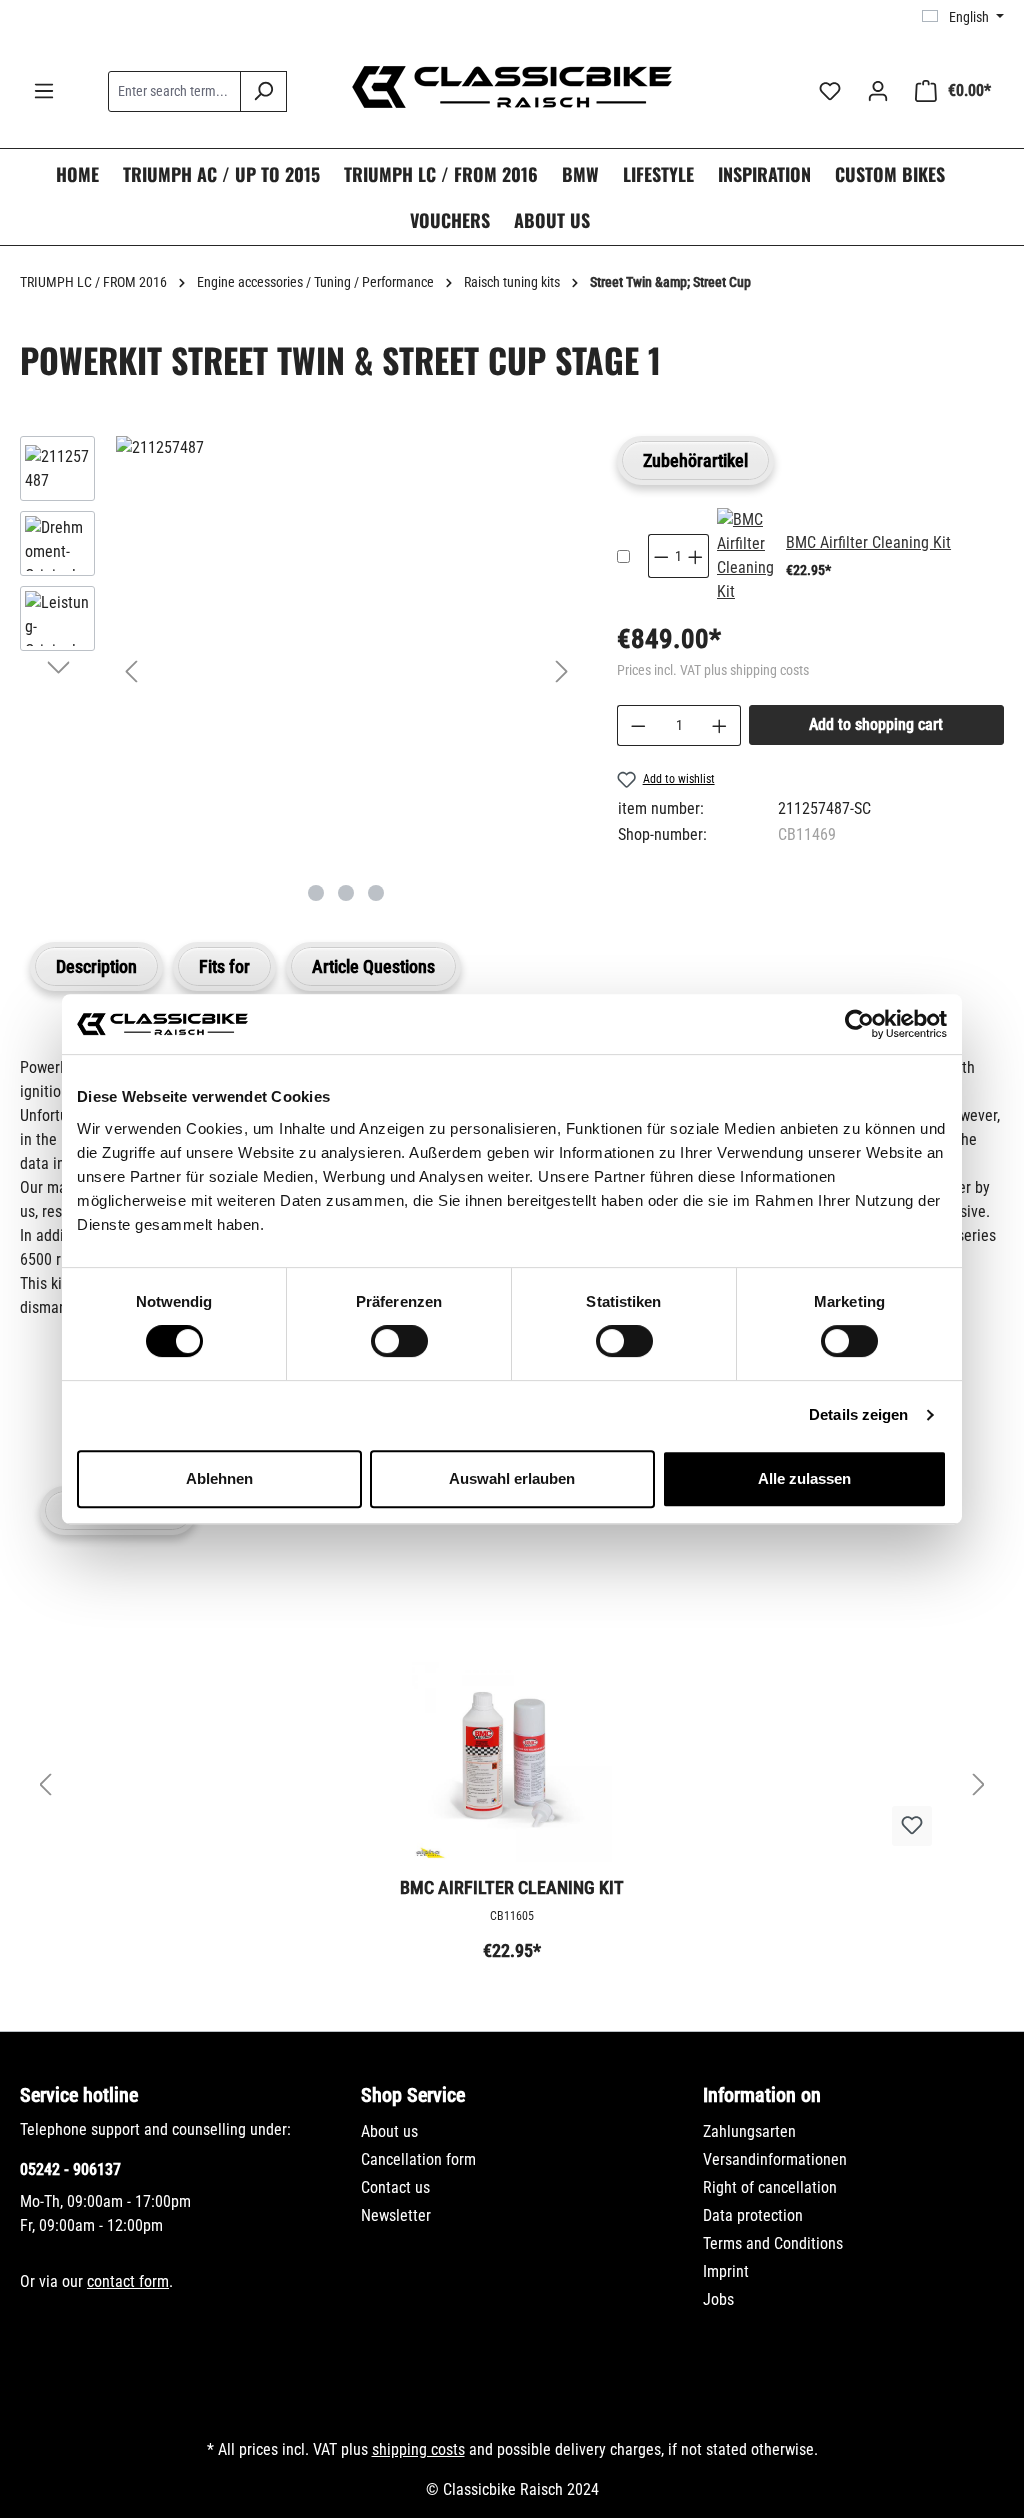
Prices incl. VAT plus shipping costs (713, 670)
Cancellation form (418, 2159)
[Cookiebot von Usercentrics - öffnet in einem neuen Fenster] (859, 1024)
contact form (128, 2281)
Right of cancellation (770, 2187)
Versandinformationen (775, 2159)
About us (389, 2131)
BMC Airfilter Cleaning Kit (868, 542)
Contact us (395, 2187)
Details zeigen (858, 1414)
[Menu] (44, 91)
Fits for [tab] (224, 966)
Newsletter (396, 2215)
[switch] (399, 1341)
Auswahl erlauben (512, 1478)
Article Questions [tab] (373, 966)
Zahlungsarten (749, 2131)
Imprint (726, 2271)
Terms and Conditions (773, 2243)
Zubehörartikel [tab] (695, 460)
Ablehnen (219, 1478)
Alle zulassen (804, 1478)
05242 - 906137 (70, 2169)
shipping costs (418, 2449)
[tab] (96, 966)
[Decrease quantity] (638, 725)
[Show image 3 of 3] (376, 893)
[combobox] (174, 91)
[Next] (562, 671)
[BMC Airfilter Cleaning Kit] (745, 556)
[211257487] (346, 448)
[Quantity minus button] (661, 556)
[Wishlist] (830, 91)
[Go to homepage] (512, 87)
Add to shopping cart (876, 724)
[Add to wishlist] (912, 1826)
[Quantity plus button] (696, 556)
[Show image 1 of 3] (316, 893)
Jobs (718, 2299)
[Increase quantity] (720, 725)
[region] (298, 671)
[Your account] (878, 91)
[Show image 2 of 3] (346, 893)
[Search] (263, 91)
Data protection (753, 2215)
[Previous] (131, 671)
